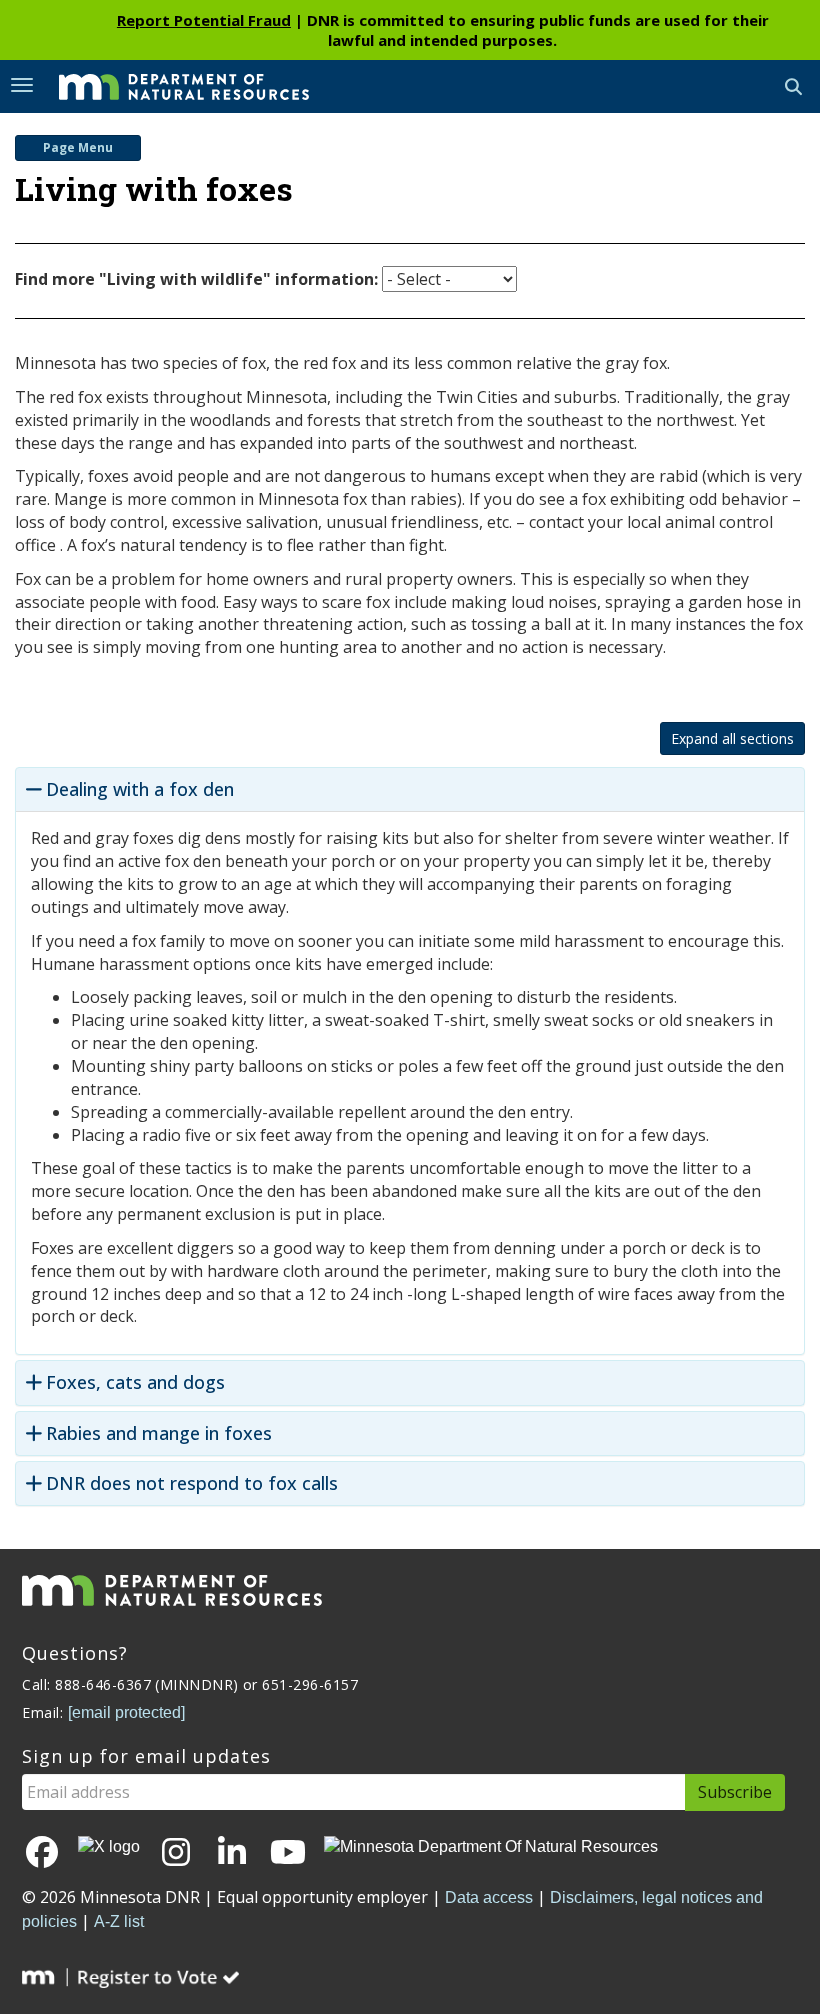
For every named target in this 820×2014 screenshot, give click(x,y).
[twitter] (109, 1847)
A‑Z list (119, 1921)
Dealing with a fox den (140, 789)
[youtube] (288, 1853)
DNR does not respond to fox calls (192, 1483)
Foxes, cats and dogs (135, 1382)
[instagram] (176, 1853)
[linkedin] (232, 1853)
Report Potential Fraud (204, 20)
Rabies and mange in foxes (159, 1433)
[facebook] (42, 1853)
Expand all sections (732, 738)
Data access (489, 1897)
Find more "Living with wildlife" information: (196, 279)
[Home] (169, 85)
